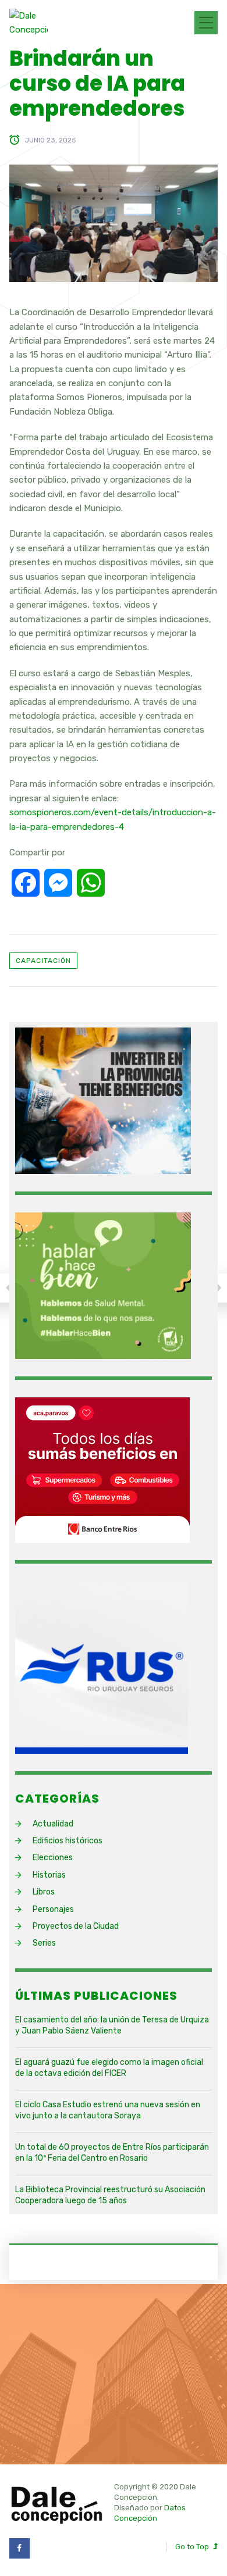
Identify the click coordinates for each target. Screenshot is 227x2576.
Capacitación (43, 961)
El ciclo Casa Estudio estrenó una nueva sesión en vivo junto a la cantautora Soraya (108, 2111)
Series (44, 1943)
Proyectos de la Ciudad (76, 1926)
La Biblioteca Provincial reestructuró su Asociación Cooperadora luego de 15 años (110, 2195)
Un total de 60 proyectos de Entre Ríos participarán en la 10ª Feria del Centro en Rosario (112, 2153)
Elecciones (53, 1858)
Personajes (53, 1909)
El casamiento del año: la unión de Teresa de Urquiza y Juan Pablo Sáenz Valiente (112, 2026)
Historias (49, 1875)
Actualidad (53, 1824)
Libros (44, 1892)
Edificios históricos (68, 1841)
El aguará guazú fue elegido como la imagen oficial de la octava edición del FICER (109, 2068)
